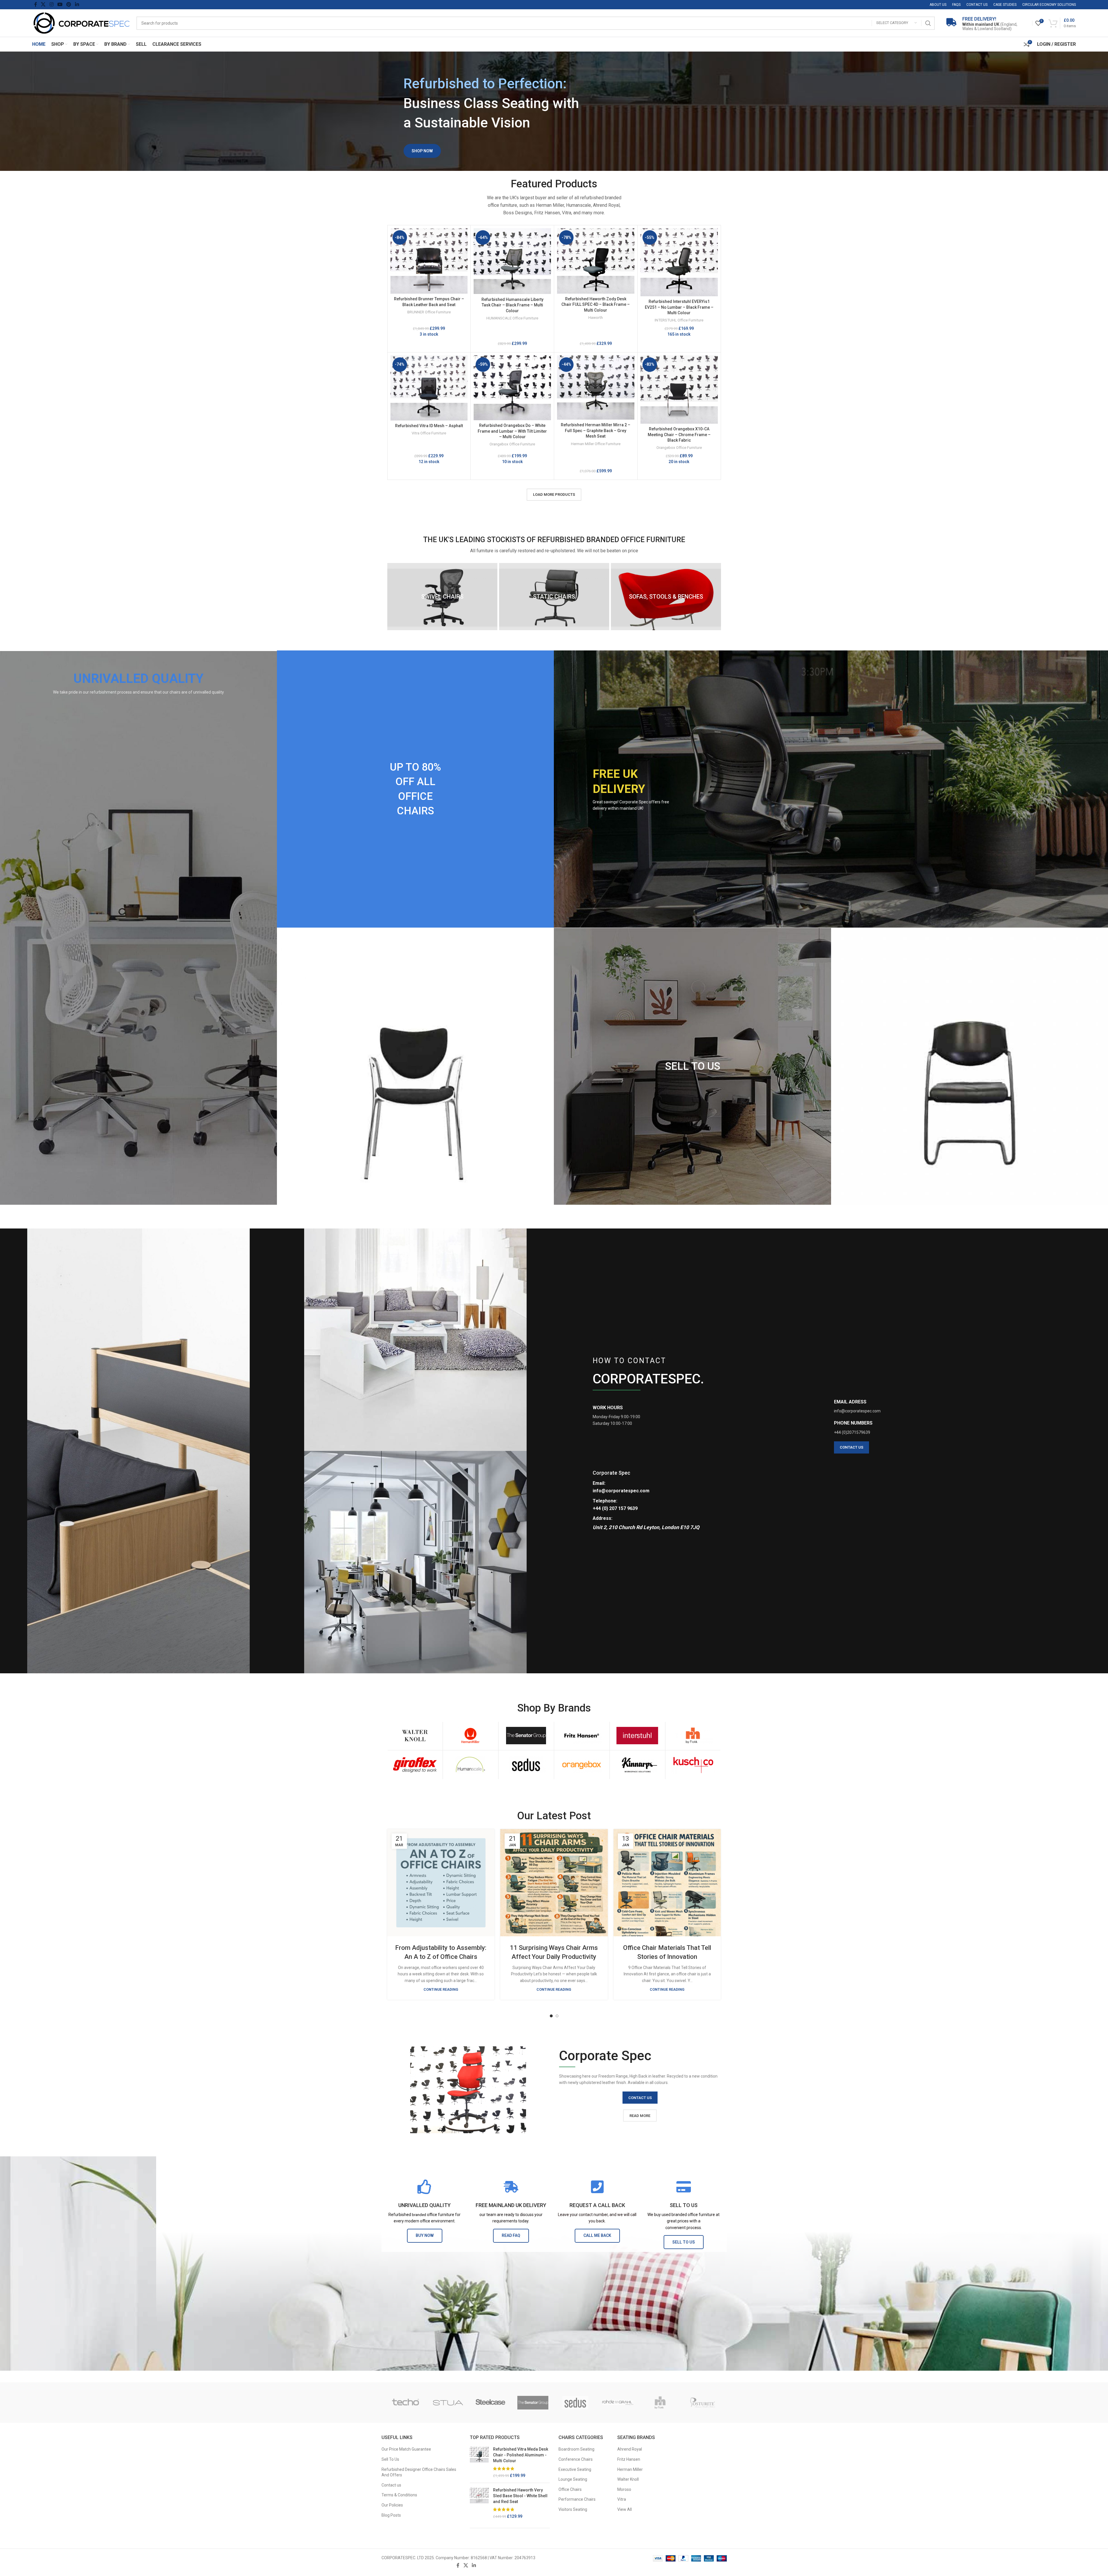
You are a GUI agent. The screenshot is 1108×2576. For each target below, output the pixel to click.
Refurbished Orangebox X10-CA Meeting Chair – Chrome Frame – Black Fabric (679, 435)
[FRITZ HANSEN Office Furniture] (582, 1736)
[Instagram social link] (51, 4)
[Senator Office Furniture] (526, 1736)
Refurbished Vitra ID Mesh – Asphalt (429, 426)
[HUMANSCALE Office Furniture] (471, 1765)
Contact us (391, 2485)
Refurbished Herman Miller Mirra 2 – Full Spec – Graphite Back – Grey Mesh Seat (596, 430)
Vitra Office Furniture (429, 433)
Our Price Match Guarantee (406, 2449)
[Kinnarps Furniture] (637, 1765)
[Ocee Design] (491, 2403)
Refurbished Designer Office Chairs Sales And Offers (419, 2472)
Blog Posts (391, 2515)
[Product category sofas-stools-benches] (666, 597)
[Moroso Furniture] (575, 2403)
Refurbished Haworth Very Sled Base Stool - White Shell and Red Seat (520, 2496)
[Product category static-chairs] (554, 597)
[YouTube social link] (60, 4)
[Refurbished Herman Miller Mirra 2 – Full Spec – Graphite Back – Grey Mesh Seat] (596, 387)
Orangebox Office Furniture (512, 444)
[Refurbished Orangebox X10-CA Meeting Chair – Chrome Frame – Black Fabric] (679, 390)
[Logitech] (660, 2403)
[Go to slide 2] (557, 2016)
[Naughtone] (533, 2403)
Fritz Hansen (629, 2459)
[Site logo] (81, 23)
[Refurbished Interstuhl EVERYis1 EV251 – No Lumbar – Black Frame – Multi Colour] (679, 262)
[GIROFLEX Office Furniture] (415, 1765)
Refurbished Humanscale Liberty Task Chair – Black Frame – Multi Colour (512, 305)
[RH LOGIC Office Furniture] (693, 1736)
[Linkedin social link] (77, 4)
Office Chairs (570, 2489)
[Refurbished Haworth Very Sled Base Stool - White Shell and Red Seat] (479, 2503)
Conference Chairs (576, 2459)
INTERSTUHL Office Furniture (679, 320)
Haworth (596, 318)
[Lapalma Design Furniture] (703, 2403)
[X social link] (43, 4)
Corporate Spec (612, 1473)
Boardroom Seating (576, 2449)
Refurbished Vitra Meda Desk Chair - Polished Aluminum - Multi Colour (521, 2455)
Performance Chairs (577, 2499)
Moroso (624, 2489)
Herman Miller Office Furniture (596, 444)
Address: (603, 1518)
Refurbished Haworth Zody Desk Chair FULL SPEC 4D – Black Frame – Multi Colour (596, 305)
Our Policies (392, 2505)
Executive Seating (575, 2469)
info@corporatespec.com (621, 1491)
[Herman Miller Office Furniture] (471, 1736)
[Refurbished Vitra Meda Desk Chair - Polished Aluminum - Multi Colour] (479, 2462)
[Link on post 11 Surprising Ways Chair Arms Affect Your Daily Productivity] (554, 1883)
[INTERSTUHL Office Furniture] (637, 1736)
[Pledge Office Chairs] (406, 2403)
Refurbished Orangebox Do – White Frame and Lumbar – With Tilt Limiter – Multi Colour (512, 431)
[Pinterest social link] (69, 4)
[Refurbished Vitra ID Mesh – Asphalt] (429, 388)
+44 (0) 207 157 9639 (615, 1508)
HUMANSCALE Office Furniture (512, 318)
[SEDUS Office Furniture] (526, 1765)
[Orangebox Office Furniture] (582, 1765)
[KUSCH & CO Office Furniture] (693, 1765)
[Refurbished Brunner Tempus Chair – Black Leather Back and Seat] (429, 261)
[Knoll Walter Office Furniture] (415, 1736)
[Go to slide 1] (551, 2016)
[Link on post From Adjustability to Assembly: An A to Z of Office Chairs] (441, 1883)
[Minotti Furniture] (618, 2403)
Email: (599, 1483)
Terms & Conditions (399, 2495)
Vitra (622, 2499)
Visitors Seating (573, 2509)
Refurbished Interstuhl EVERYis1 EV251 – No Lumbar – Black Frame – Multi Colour (679, 307)
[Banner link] (138, 928)
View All (625, 2509)
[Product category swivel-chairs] (442, 597)
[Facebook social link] (36, 4)
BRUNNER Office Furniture (429, 312)
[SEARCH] (928, 23)
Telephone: (605, 1501)
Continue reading (441, 1989)
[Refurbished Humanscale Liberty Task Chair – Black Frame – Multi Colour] (512, 261)
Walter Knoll (628, 2479)
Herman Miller (630, 2469)
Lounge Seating (573, 2479)
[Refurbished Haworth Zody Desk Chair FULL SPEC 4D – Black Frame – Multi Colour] (596, 261)
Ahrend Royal (630, 2449)
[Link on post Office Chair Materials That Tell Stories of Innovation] (667, 1883)
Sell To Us (390, 2459)
